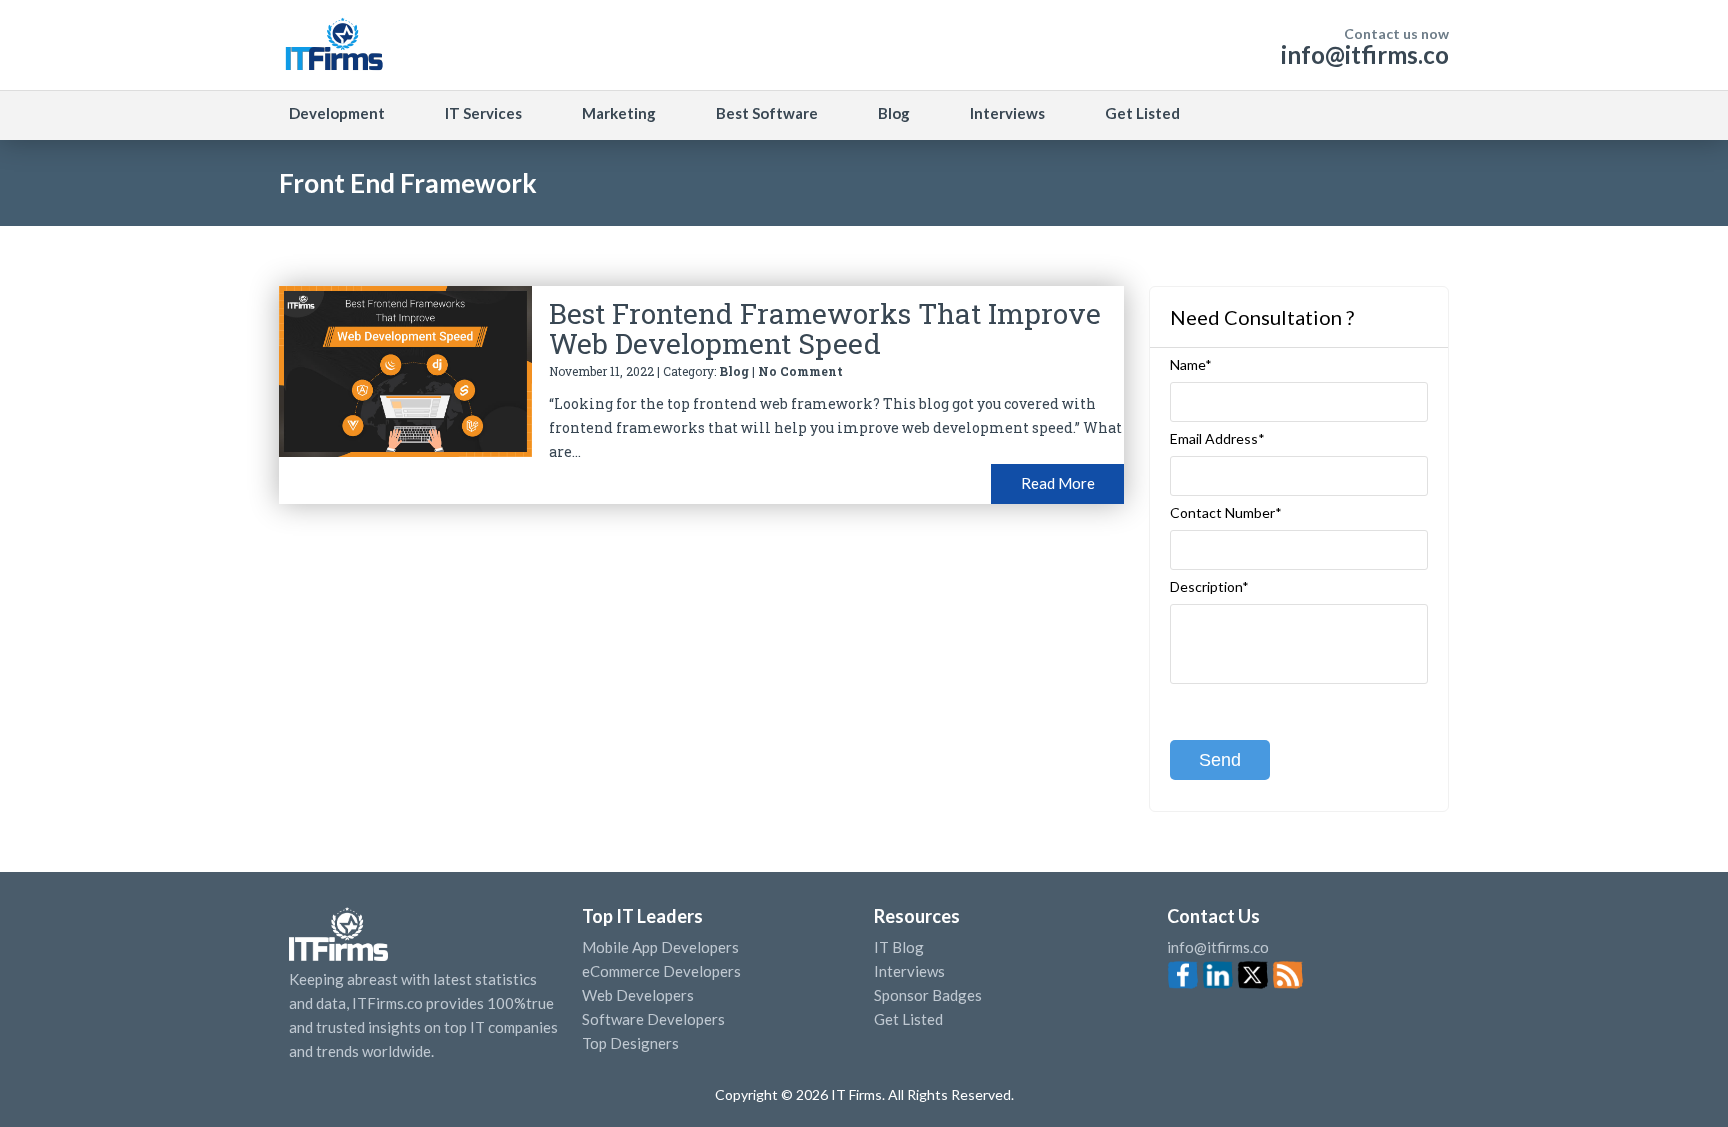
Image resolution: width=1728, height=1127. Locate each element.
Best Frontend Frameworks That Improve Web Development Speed (825, 328)
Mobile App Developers (660, 947)
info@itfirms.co (1365, 54)
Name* (1191, 365)
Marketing (619, 113)
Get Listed (1142, 113)
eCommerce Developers (661, 971)
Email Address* (1217, 439)
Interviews (1007, 113)
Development (337, 113)
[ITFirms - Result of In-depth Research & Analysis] (333, 45)
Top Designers (630, 1043)
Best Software (767, 113)
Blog (894, 113)
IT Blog (899, 947)
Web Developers (638, 995)
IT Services (483, 113)
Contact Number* (1226, 513)
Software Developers (653, 1019)
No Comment (800, 371)
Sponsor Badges (928, 995)
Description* (1209, 587)
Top (1677, 1072)
